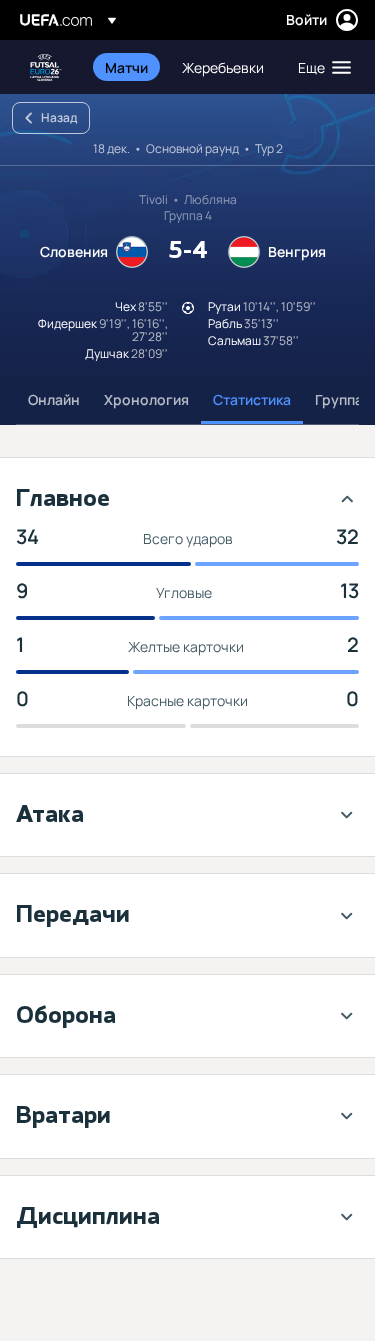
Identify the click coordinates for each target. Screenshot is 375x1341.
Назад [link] (59, 117)
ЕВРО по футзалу (46, 67)
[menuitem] (126, 67)
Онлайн (54, 399)
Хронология (146, 399)
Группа (339, 399)
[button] (320, 67)
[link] (126, 67)
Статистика (252, 399)
